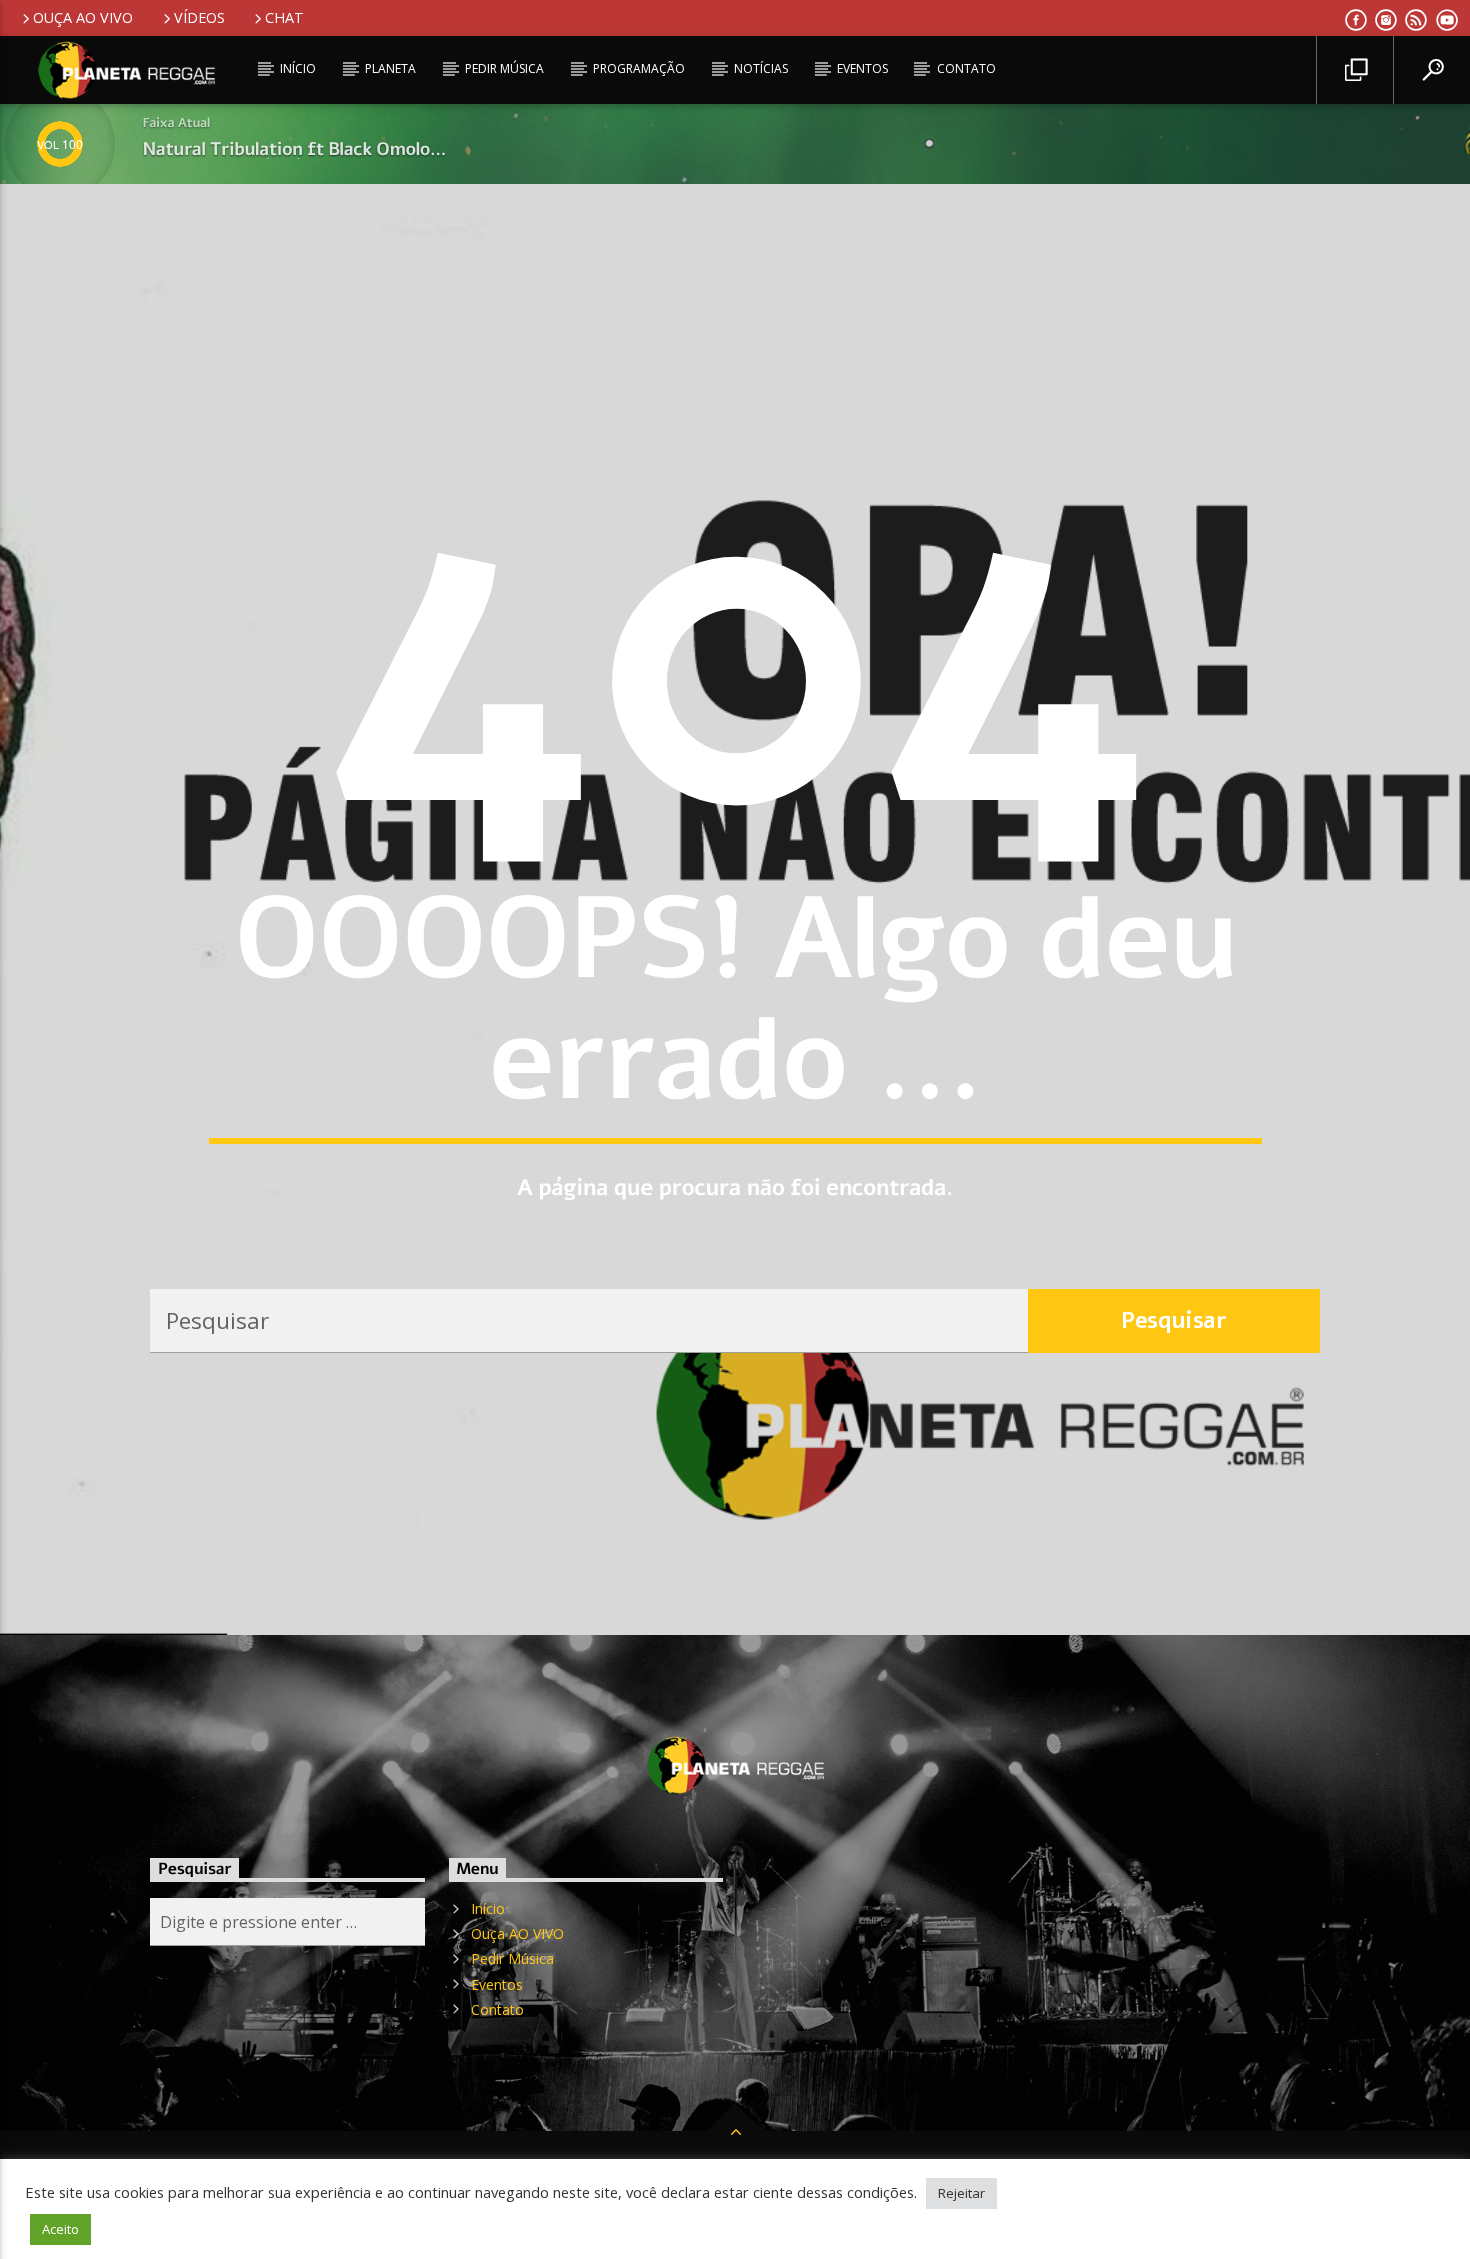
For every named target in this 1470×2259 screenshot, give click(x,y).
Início (298, 68)
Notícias (761, 68)
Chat (284, 17)
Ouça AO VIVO (83, 17)
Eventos (862, 68)
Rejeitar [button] (961, 2193)
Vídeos (199, 17)
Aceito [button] (60, 2229)
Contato (966, 68)
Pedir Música (504, 68)
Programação (639, 68)
